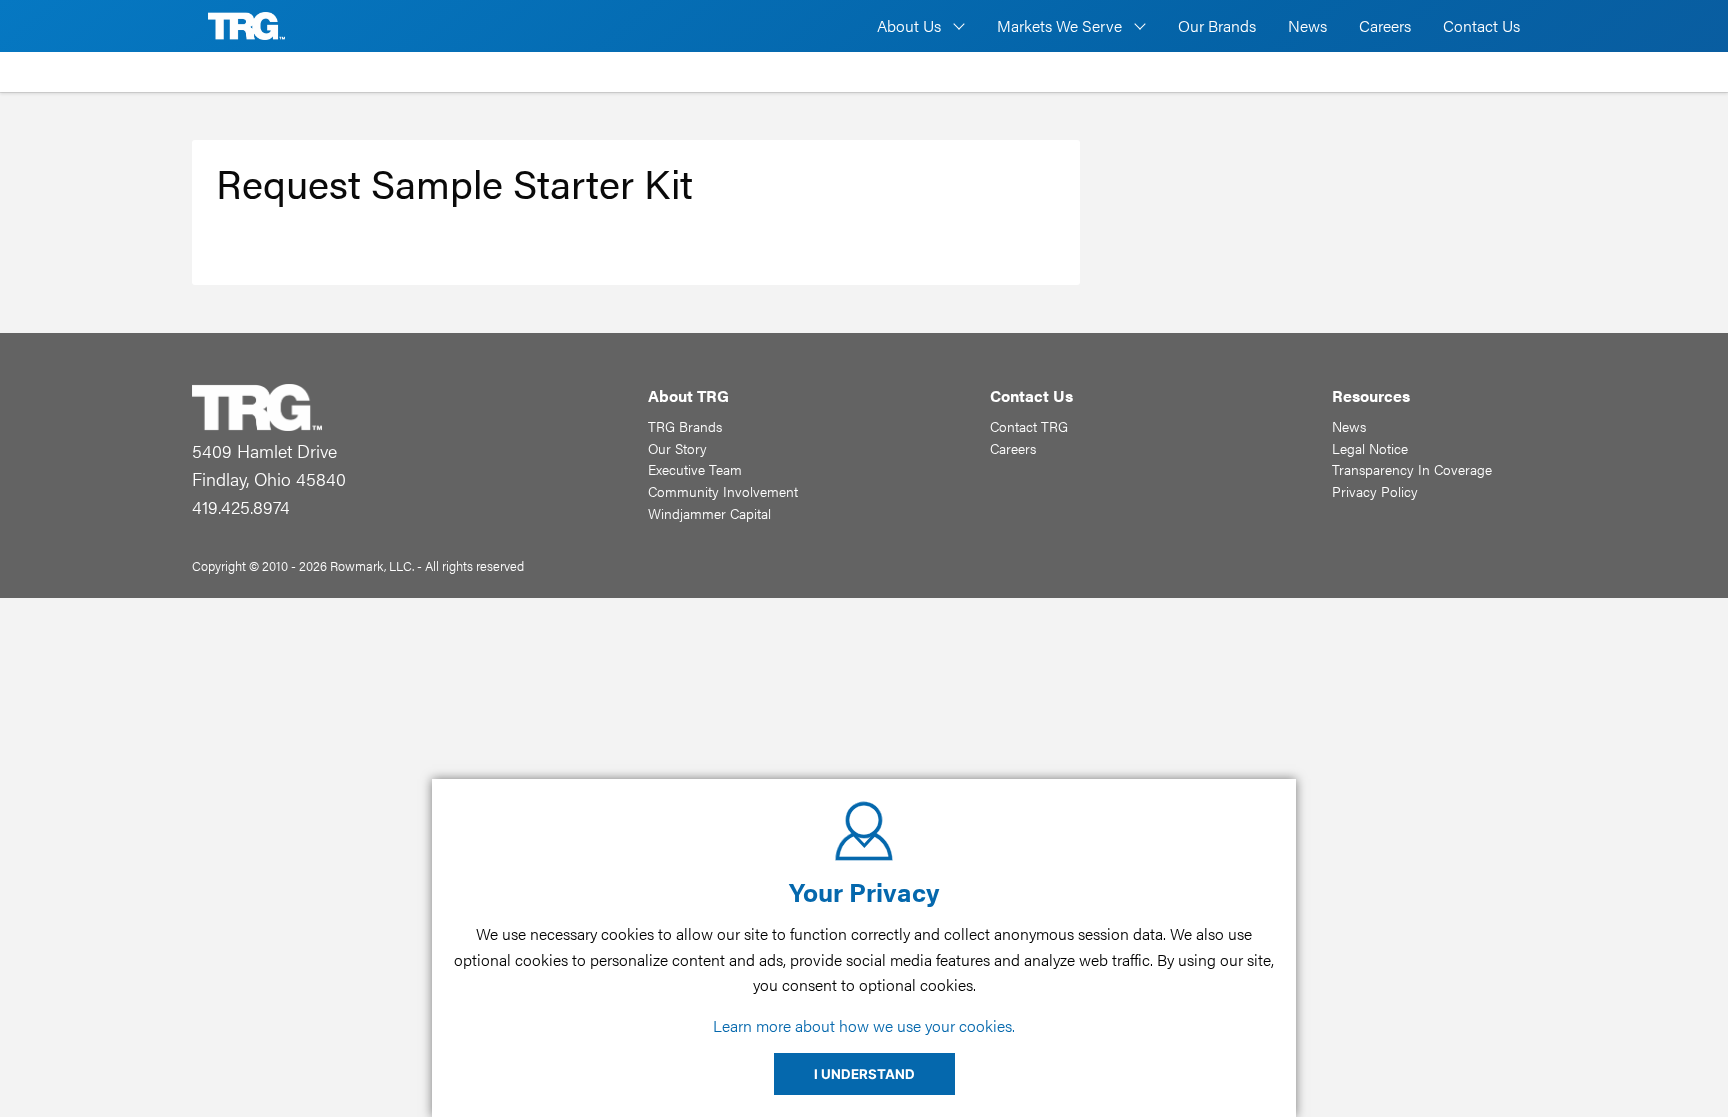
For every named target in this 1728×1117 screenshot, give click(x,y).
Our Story (677, 448)
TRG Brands (685, 426)
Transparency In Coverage (1412, 469)
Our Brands (1217, 25)
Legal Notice (1370, 448)
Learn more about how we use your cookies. (864, 1025)
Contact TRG (1029, 426)
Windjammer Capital (709, 513)
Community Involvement (723, 491)
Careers (1385, 25)
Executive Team (695, 469)
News (1307, 25)
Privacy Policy (1375, 491)
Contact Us (1481, 25)
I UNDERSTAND (864, 1074)
